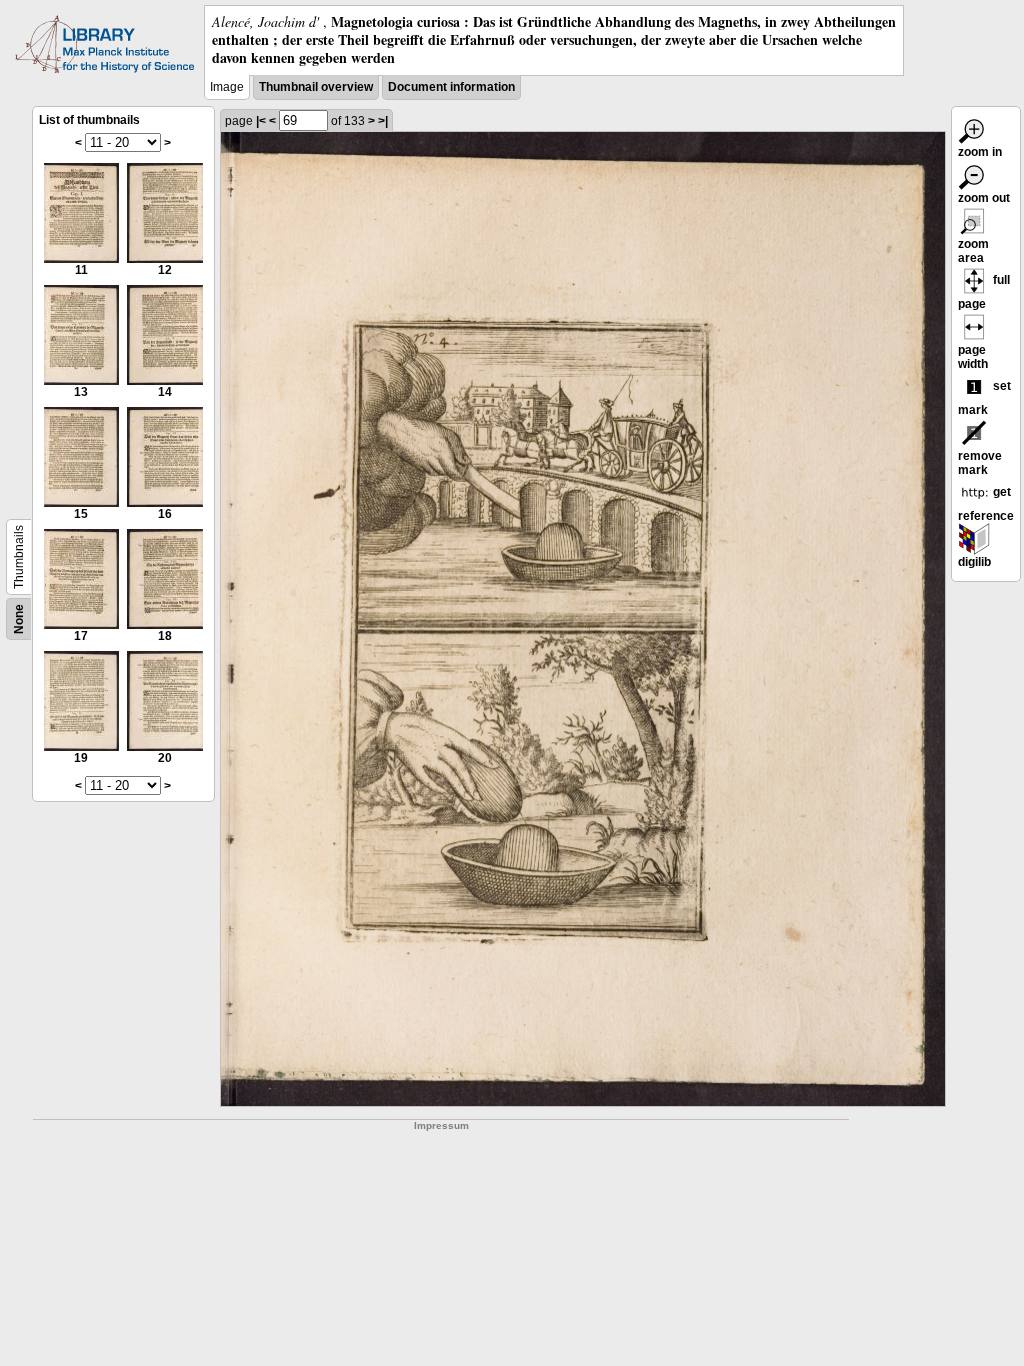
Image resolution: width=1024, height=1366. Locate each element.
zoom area (973, 251)
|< (261, 121)
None (19, 619)
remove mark (980, 463)
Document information (451, 87)
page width (973, 357)
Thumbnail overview (316, 87)
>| (383, 121)
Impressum (441, 1125)
